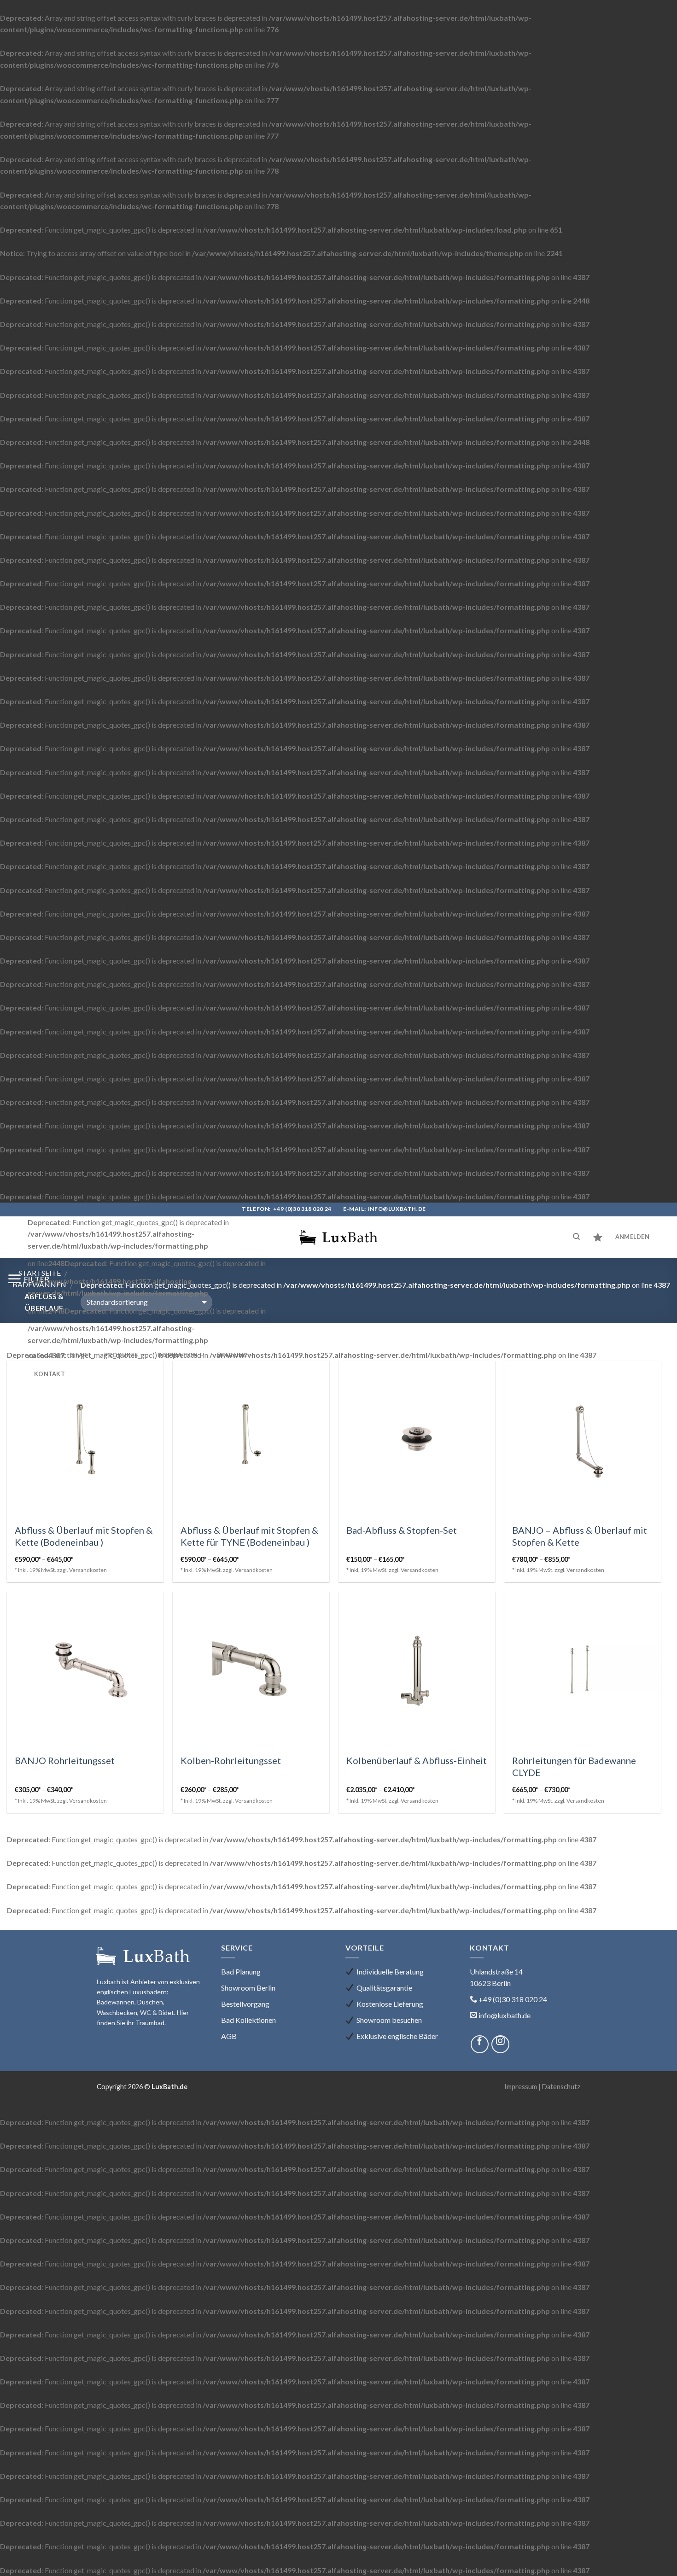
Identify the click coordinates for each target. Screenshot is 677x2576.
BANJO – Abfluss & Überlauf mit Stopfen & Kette (580, 1536)
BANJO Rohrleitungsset (65, 1760)
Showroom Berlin (248, 1988)
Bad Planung (241, 1971)
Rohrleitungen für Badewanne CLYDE (574, 1766)
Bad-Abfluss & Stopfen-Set (402, 1530)
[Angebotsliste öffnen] (598, 1237)
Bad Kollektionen (248, 2020)
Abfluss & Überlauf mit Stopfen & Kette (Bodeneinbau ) (84, 1536)
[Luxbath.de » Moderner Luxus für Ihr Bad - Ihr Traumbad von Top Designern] (338, 1237)
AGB (229, 2036)
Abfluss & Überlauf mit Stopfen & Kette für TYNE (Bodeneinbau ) (249, 1536)
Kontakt (50, 1374)
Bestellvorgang (245, 2004)
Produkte (121, 1355)
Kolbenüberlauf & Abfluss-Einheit (417, 1760)
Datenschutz (561, 2087)
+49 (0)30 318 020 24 (302, 1209)
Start (81, 1355)
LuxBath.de (169, 2087)
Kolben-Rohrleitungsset (231, 1760)
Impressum (521, 2087)
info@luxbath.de (397, 1209)
